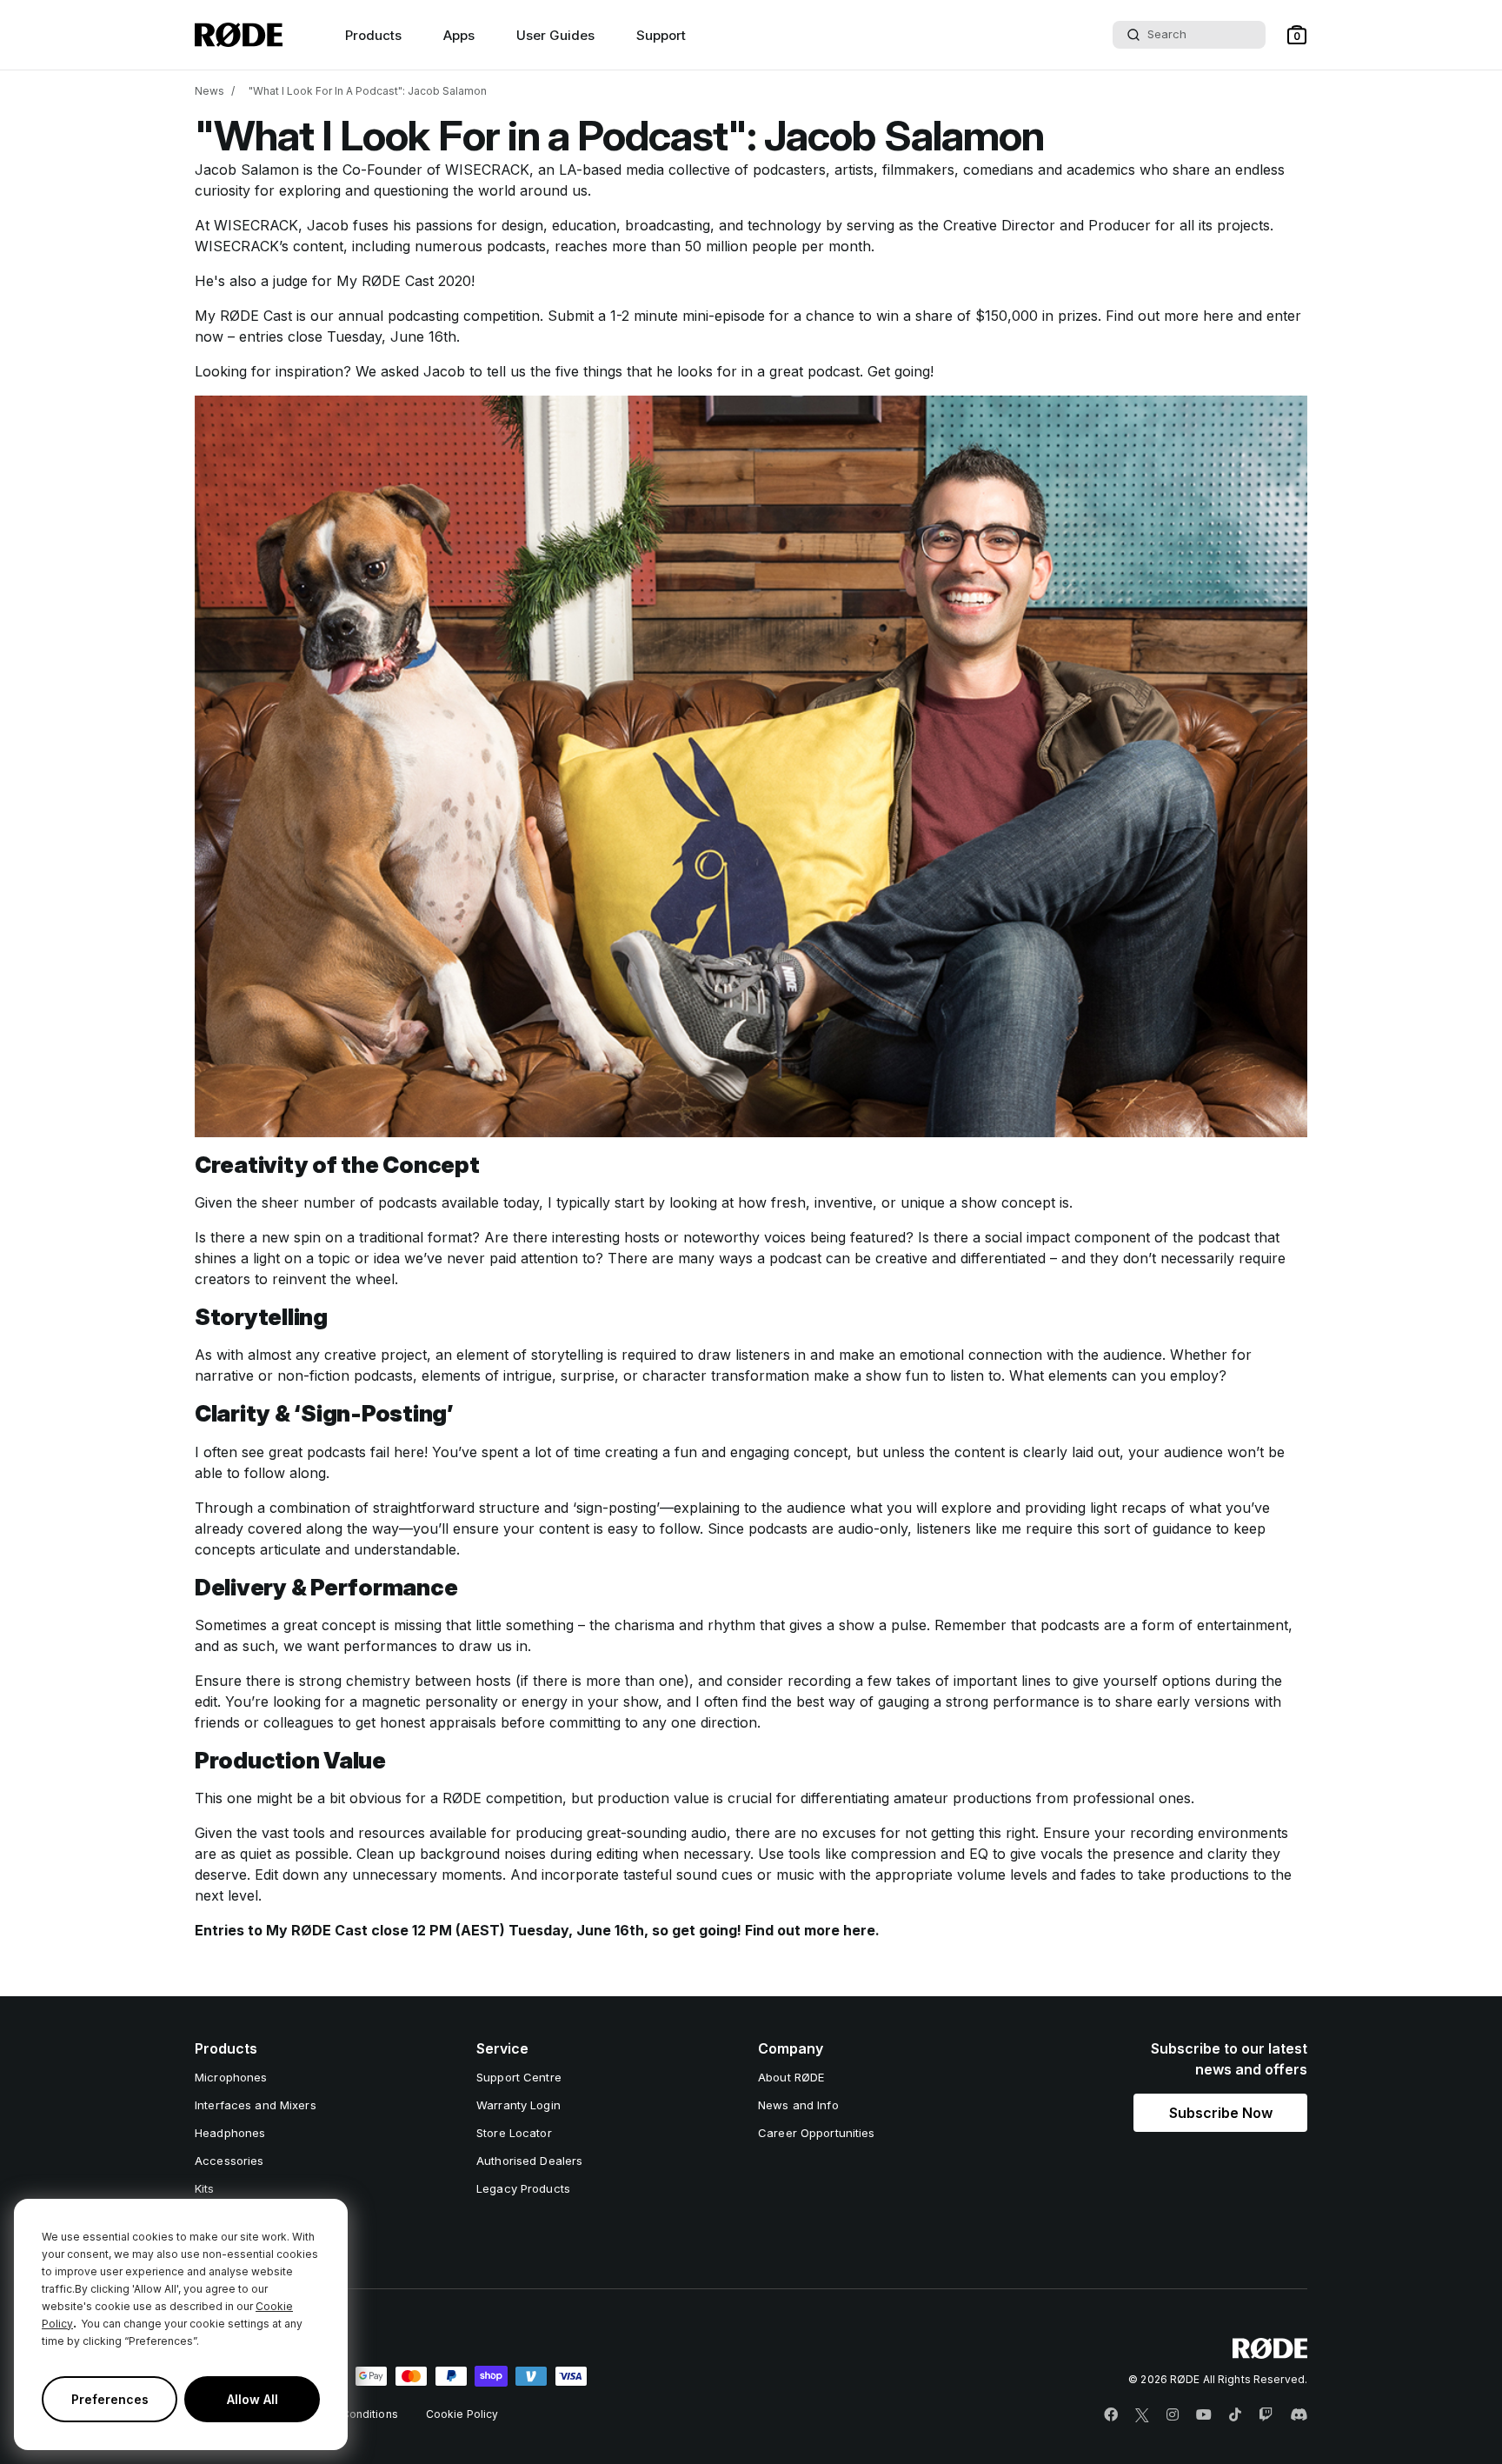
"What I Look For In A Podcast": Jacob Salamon (368, 91)
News (209, 91)
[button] (1297, 35)
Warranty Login (518, 2105)
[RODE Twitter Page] (1142, 2415)
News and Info (798, 2105)
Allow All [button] (253, 2399)
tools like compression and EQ (891, 1854)
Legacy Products (523, 2188)
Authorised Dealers (529, 2161)
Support (661, 35)
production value (653, 1798)
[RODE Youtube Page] (1204, 2415)
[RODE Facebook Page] (1111, 2415)
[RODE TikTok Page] (1235, 2415)
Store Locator (514, 2133)
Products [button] (373, 35)
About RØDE (791, 2077)
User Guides (555, 35)
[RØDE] (239, 35)
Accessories (229, 2161)
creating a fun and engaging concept (726, 1452)
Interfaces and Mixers (256, 2105)
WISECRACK (487, 170)
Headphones (230, 2133)
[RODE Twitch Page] (1266, 2415)
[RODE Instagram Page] (1173, 2415)
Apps (459, 35)
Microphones (231, 2077)
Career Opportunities (817, 2133)
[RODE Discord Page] (1299, 2415)
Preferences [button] (110, 2399)
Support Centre (519, 2077)
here (1218, 316)
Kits (205, 2188)
